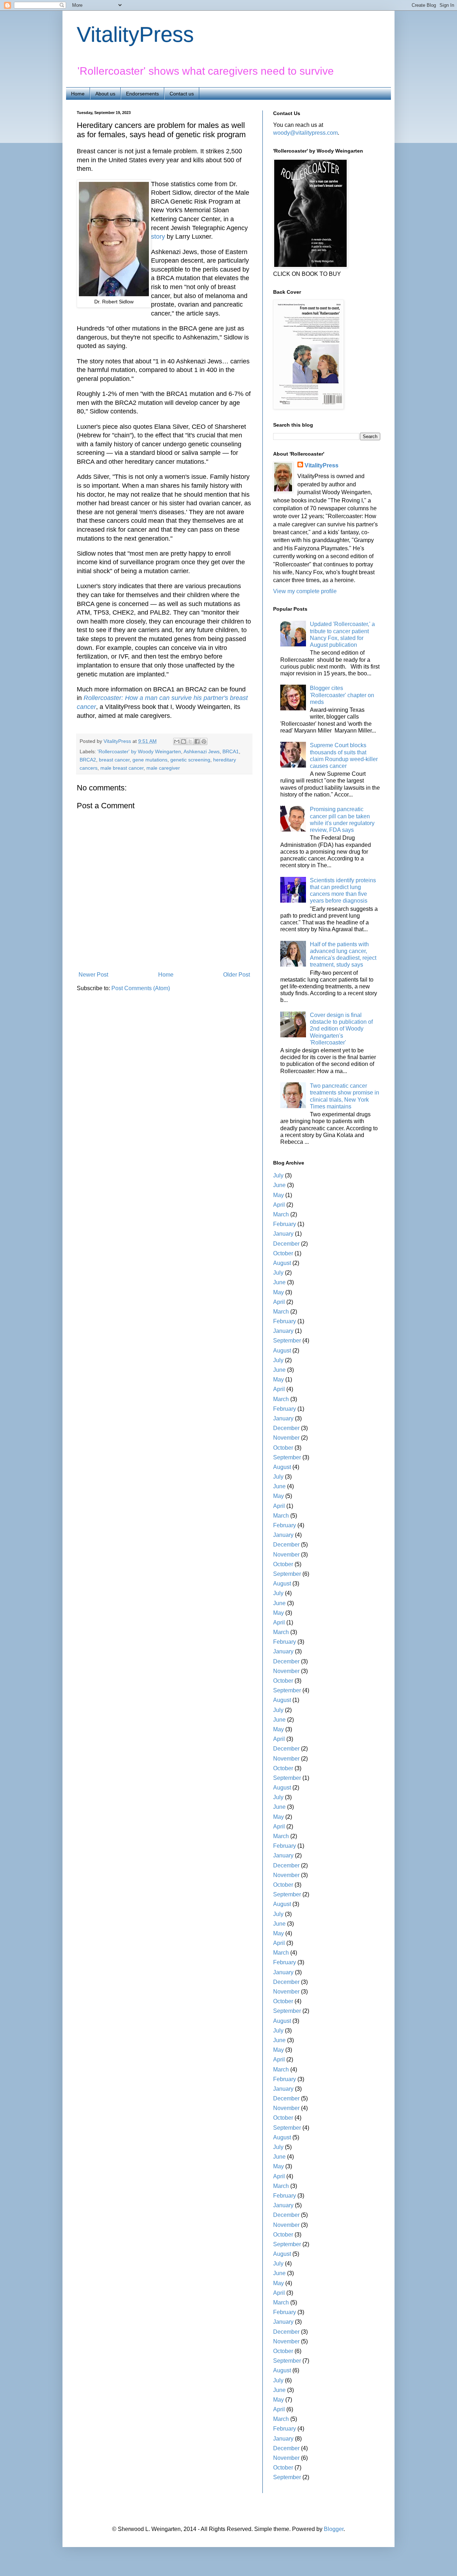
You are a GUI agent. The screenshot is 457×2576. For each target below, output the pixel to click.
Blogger (334, 2529)
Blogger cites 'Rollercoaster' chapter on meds (342, 695)
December (286, 1244)
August (282, 1263)
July (278, 1175)
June (279, 1185)
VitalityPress (135, 34)
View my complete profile (305, 591)
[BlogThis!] (184, 741)
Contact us (182, 94)
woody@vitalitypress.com (305, 133)
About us (105, 94)
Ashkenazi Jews (202, 751)
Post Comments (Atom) (141, 988)
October (283, 1253)
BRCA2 (88, 760)
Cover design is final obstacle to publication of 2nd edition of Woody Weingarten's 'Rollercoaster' (341, 1029)
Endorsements (142, 94)
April (279, 1205)
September (287, 1341)
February (285, 1224)
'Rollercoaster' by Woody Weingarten (139, 751)
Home (78, 94)
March (281, 1214)
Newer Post (93, 975)
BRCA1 (231, 751)
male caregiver (163, 768)
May (278, 1195)
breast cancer (114, 760)
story (158, 237)
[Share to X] (190, 741)
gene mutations (150, 760)
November (286, 1438)
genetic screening (190, 760)
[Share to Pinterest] (204, 741)
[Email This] (177, 741)
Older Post (237, 975)
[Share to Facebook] (197, 741)
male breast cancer (122, 768)
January (283, 1234)
